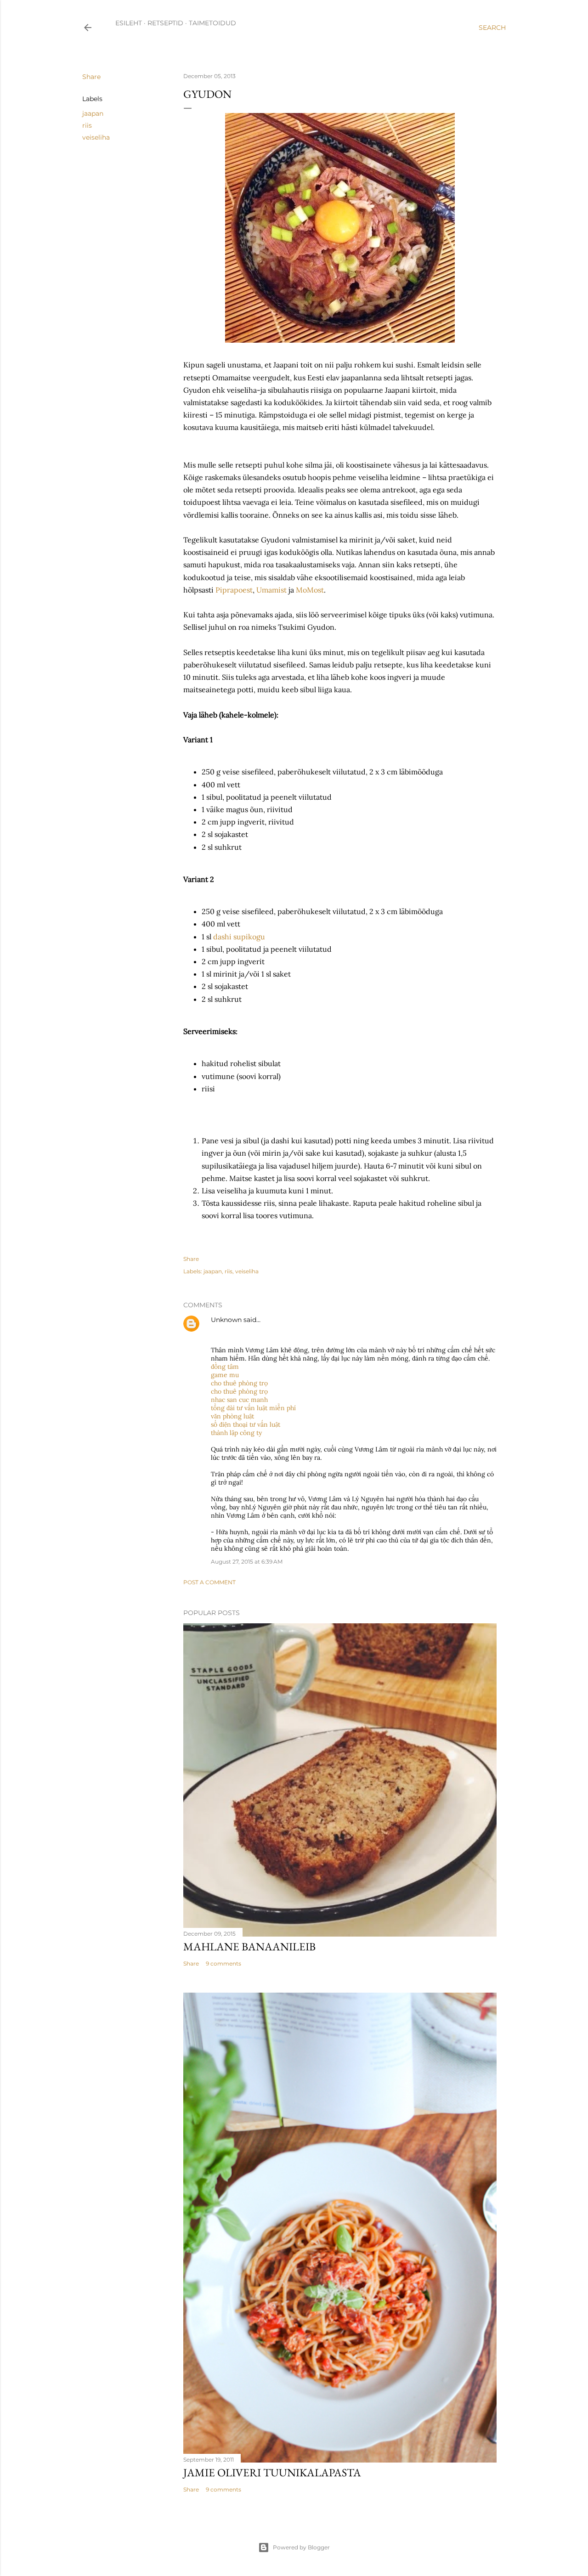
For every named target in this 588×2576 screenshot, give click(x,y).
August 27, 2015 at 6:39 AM (247, 1562)
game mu (225, 1375)
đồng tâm (225, 1367)
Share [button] (91, 77)
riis (87, 125)
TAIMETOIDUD (212, 23)
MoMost (310, 590)
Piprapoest (234, 590)
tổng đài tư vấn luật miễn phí (253, 1408)
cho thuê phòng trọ (239, 1383)
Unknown (226, 1320)
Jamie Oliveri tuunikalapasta (272, 2472)
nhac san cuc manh (239, 1400)
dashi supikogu (239, 937)
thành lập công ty (236, 1433)
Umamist (272, 590)
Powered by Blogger (301, 2547)
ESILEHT (129, 23)
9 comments (223, 1963)
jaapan (93, 113)
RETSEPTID (165, 23)
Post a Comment (209, 1582)
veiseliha (96, 137)
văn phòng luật (232, 1416)
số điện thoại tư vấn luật (246, 1424)
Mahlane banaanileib (249, 1946)
